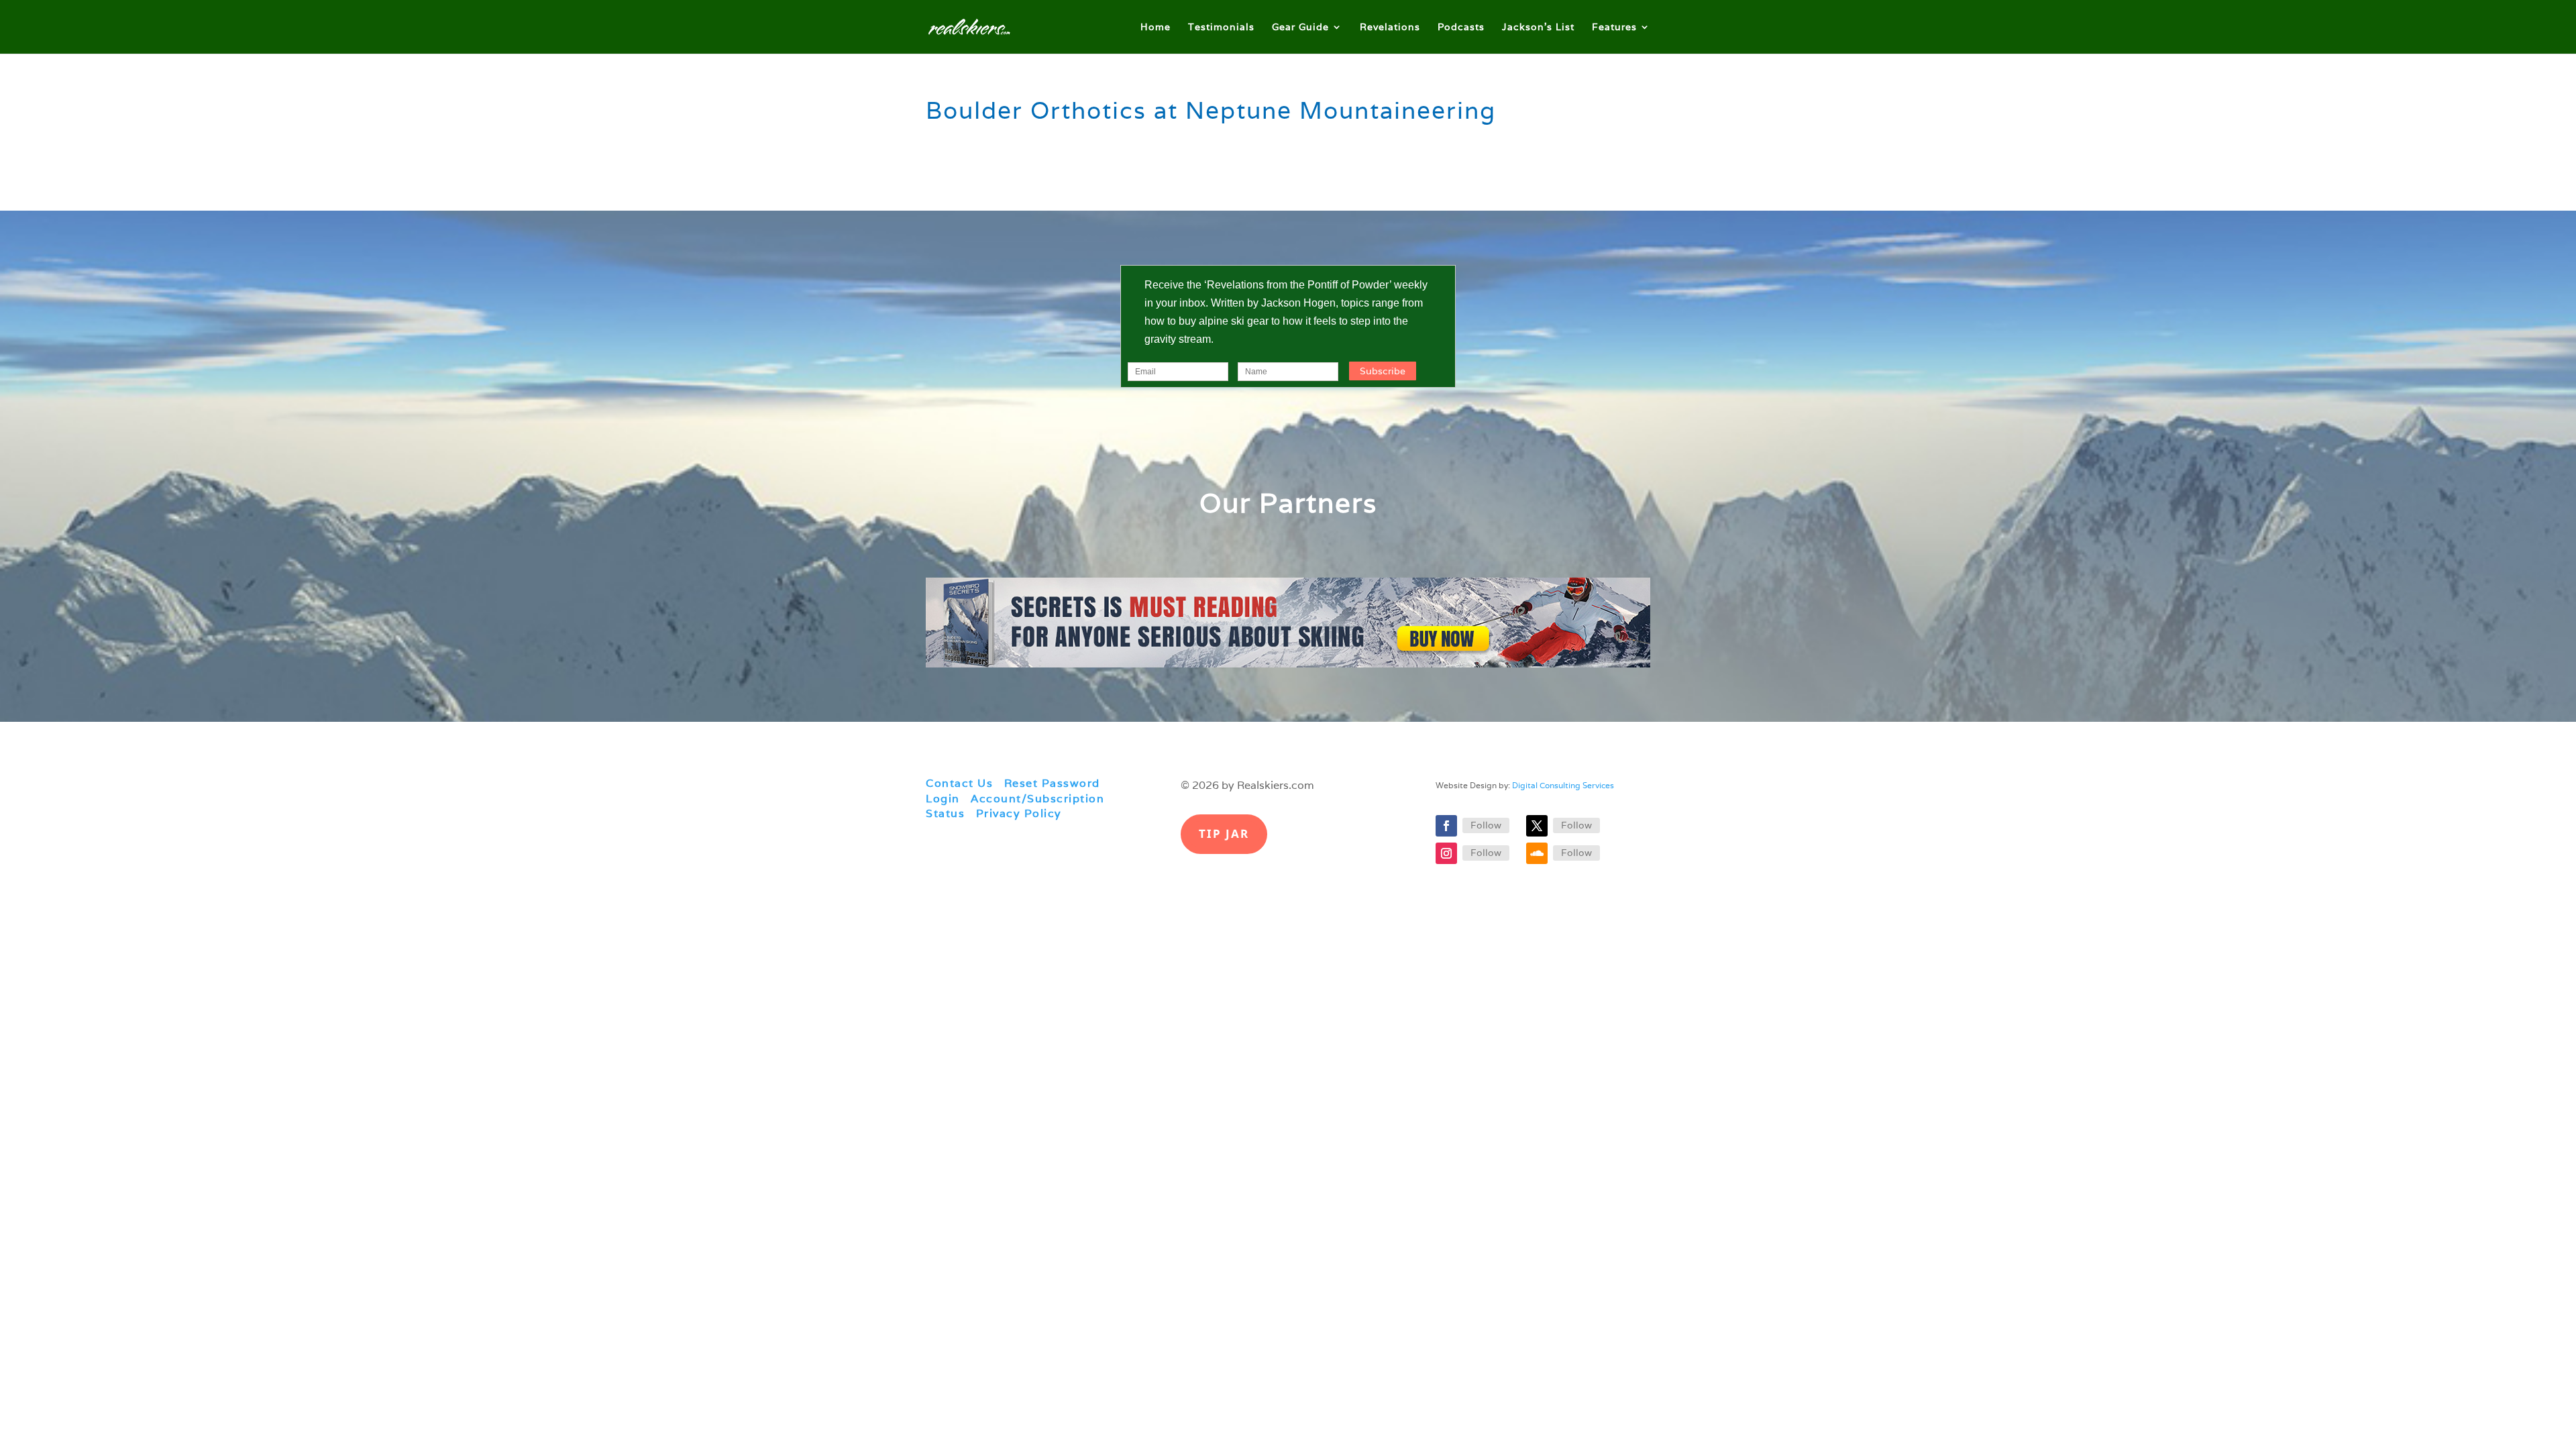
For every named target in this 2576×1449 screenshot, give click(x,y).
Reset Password (1052, 783)
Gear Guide (1300, 28)
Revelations (1390, 28)
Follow (1486, 825)
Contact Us (959, 783)
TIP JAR (1224, 834)
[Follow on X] (1537, 826)
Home (1156, 28)
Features (1614, 28)
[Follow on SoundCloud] (1537, 853)
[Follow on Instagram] (1446, 853)
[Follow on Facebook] (1446, 826)
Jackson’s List (1538, 28)
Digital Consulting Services (1563, 785)
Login (943, 799)
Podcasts (1461, 28)
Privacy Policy (1019, 813)
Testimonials (1221, 28)
